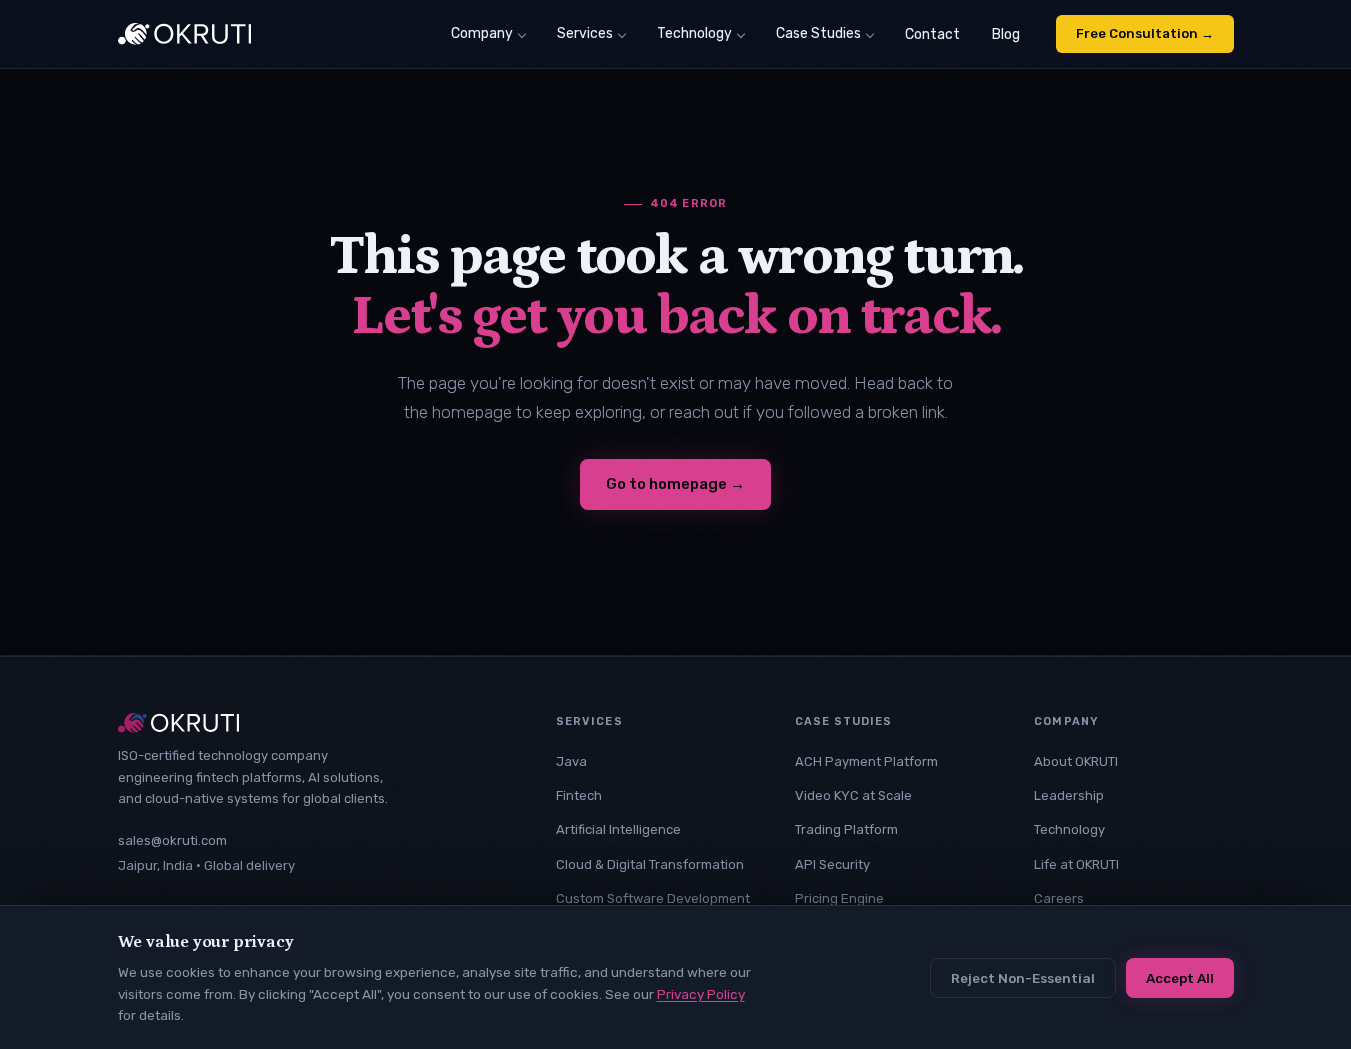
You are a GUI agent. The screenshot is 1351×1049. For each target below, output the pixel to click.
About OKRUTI (1076, 761)
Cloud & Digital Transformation (650, 864)
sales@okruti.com (172, 840)
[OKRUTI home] (184, 34)
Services (585, 33)
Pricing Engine (839, 898)
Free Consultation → (1145, 33)
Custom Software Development (653, 898)
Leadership (1069, 795)
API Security (832, 864)
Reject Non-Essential (1023, 978)
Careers (1059, 898)
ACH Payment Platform (866, 761)
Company (482, 33)
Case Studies (818, 33)
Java (571, 761)
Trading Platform (846, 829)
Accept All (1180, 978)
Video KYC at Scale (853, 795)
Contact (932, 34)
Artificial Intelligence (618, 829)
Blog (1006, 34)
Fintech (579, 795)
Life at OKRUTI (1076, 864)
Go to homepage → (675, 484)
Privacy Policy (701, 994)
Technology (694, 33)
